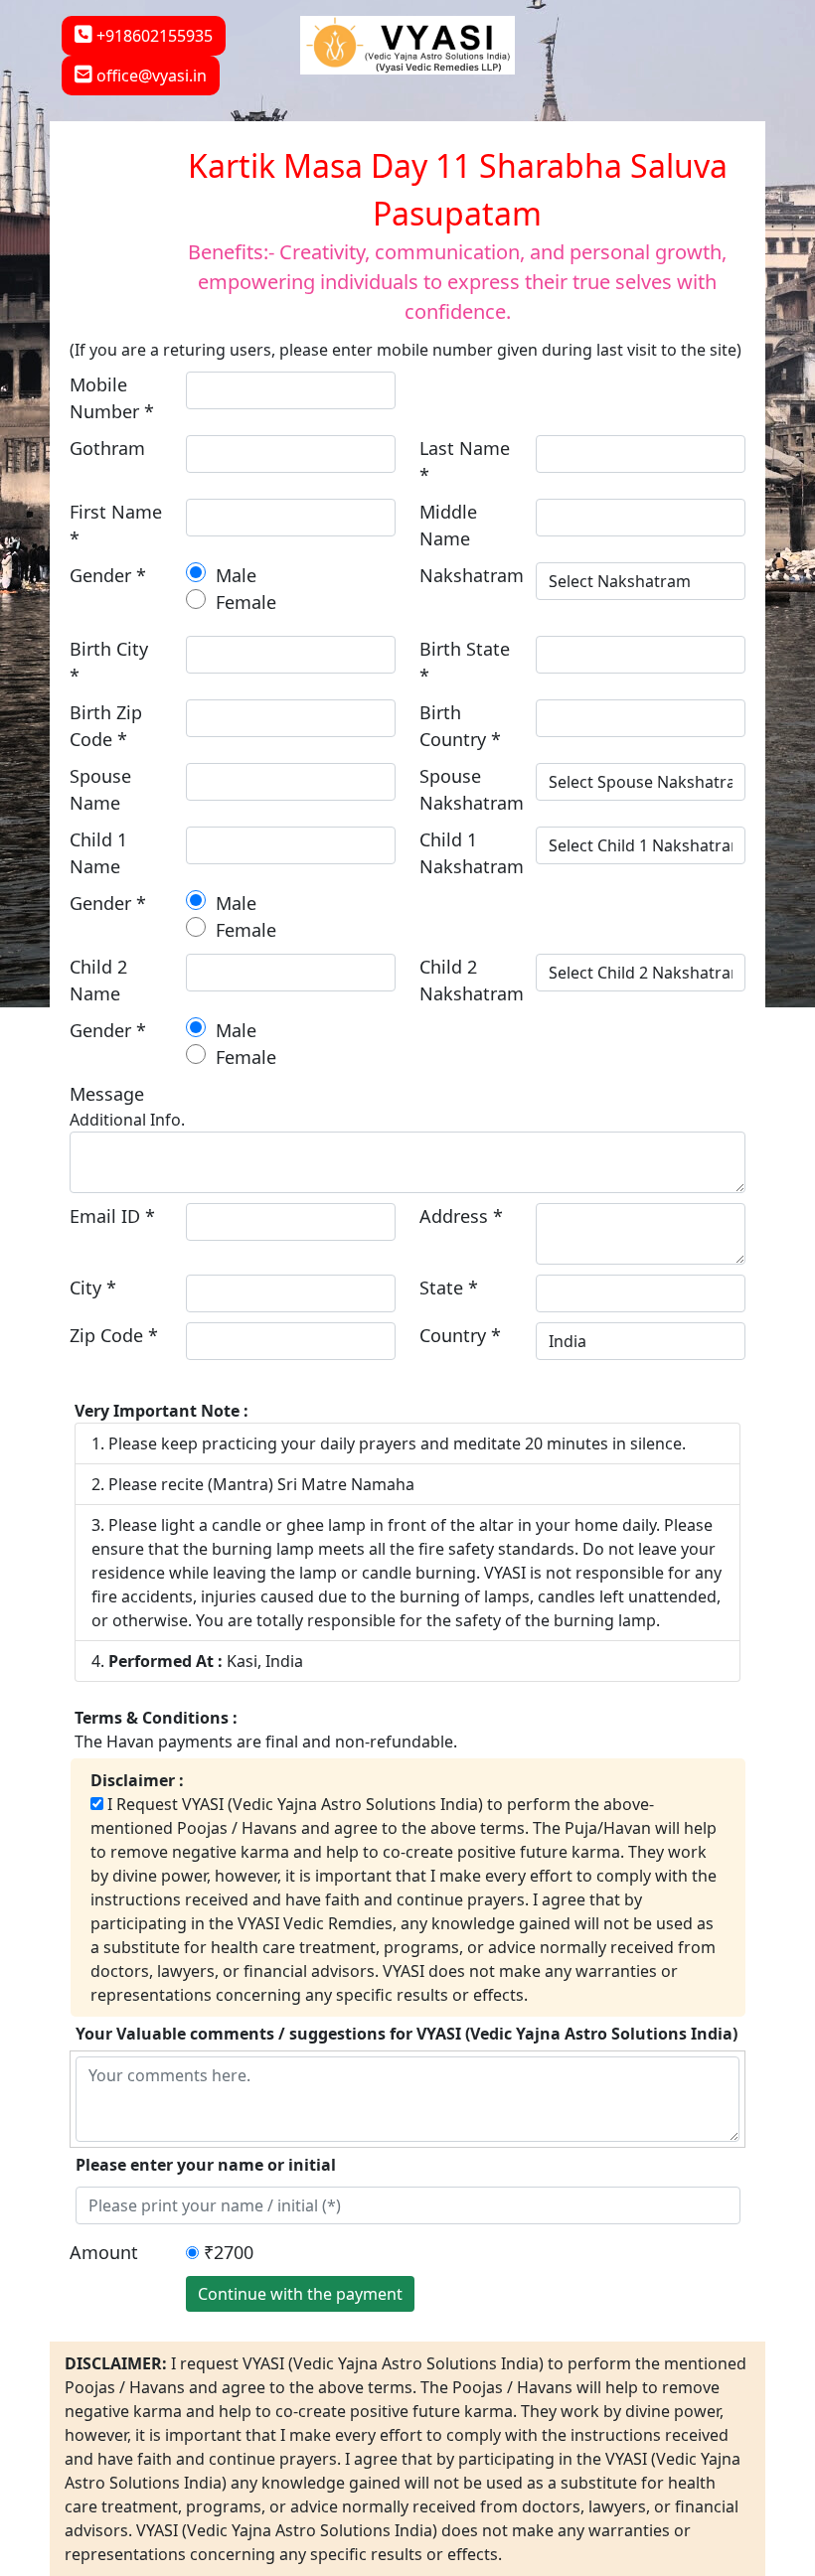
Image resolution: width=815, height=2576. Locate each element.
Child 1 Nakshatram (472, 853)
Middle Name (448, 525)
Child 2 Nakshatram (472, 980)
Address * (461, 1216)
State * (449, 1288)
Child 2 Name (98, 980)
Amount (104, 2252)
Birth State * (465, 662)
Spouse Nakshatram (472, 789)
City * (93, 1288)
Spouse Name (100, 789)
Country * (460, 1335)
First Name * (116, 525)
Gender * (108, 575)
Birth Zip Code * (106, 726)
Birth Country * (460, 726)
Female (244, 602)
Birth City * (109, 662)
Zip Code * (114, 1335)
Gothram (107, 448)
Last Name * (465, 461)
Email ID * (112, 1216)
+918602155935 (153, 36)
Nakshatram (472, 575)
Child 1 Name (98, 853)
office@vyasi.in (150, 76)
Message (107, 1094)
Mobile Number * (112, 398)
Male (234, 575)
